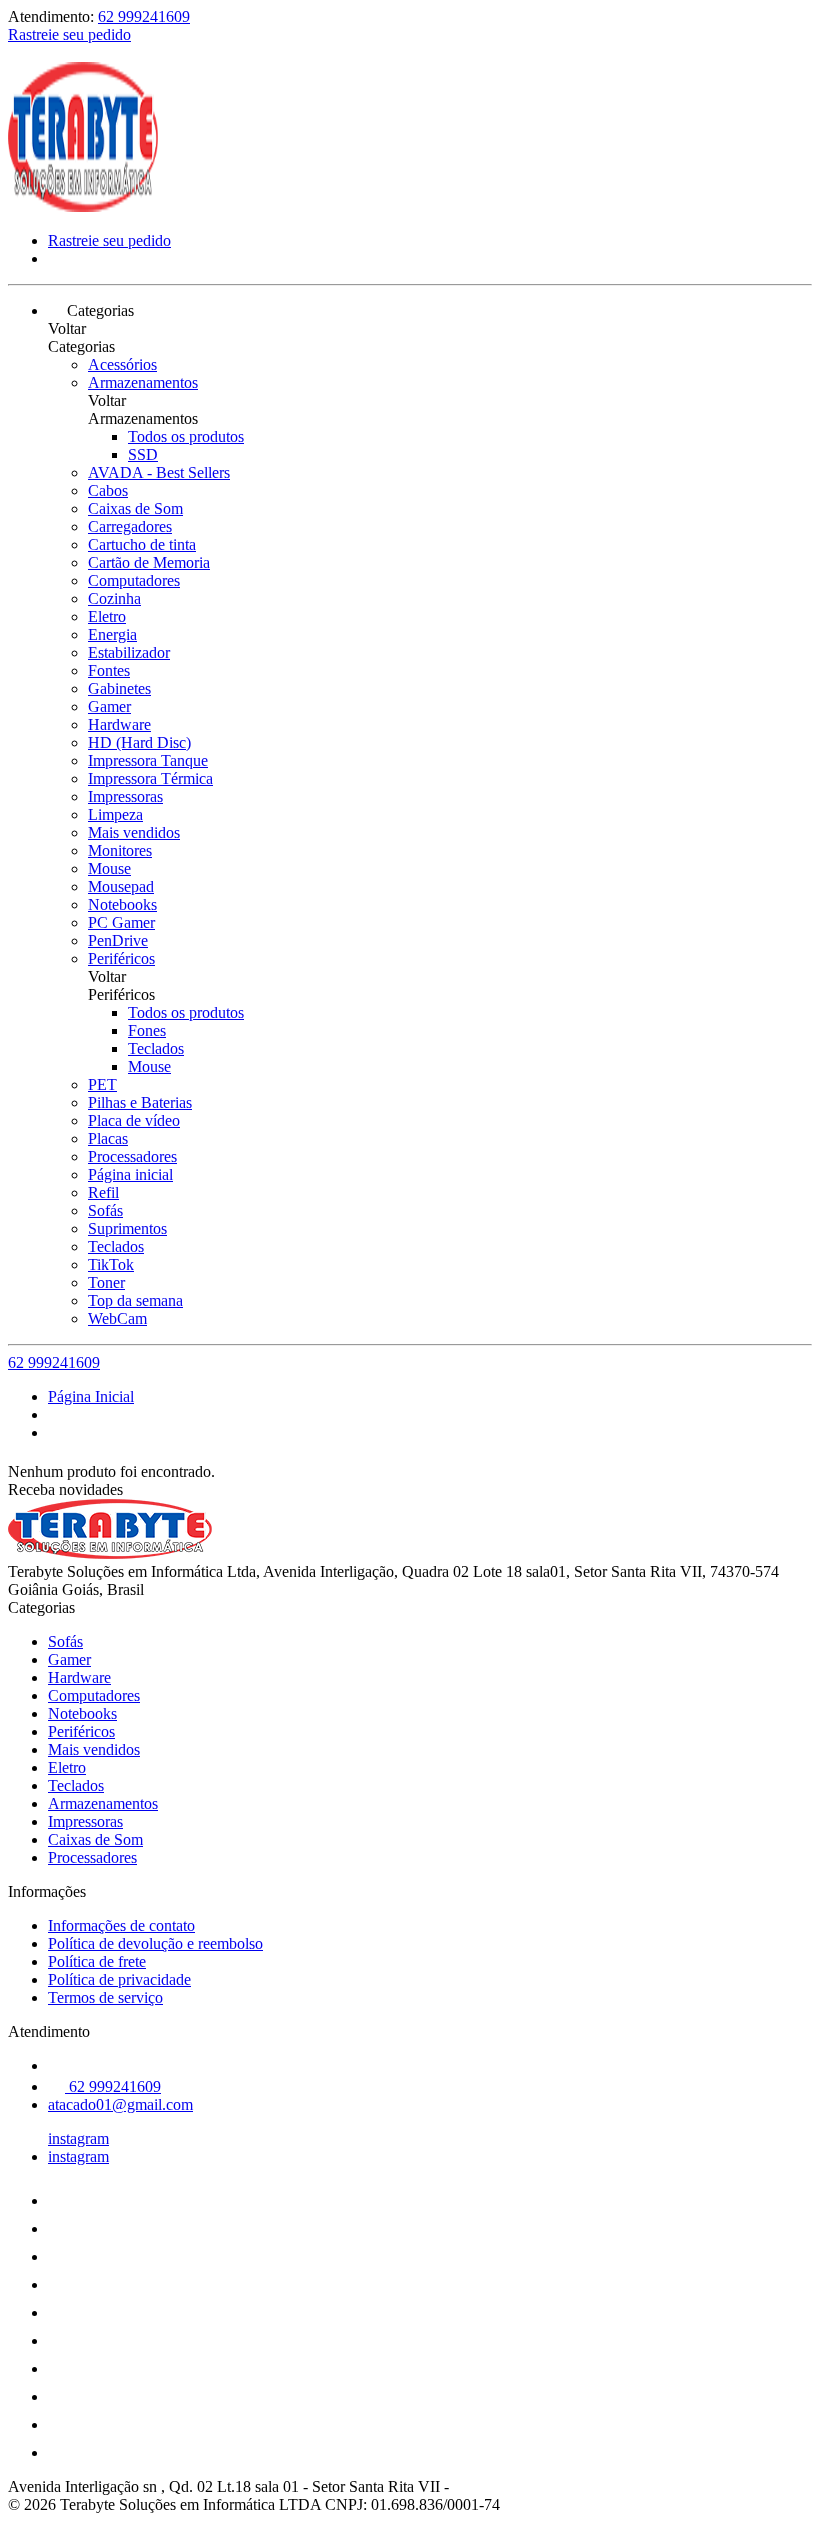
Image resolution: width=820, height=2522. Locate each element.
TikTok (111, 1264)
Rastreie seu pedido (69, 34)
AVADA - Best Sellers (159, 472)
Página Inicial (91, 1396)
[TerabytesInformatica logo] (83, 206)
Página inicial (130, 1174)
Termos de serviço (105, 1997)
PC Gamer (121, 922)
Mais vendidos (134, 832)
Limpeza (115, 814)
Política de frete (97, 1961)
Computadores (134, 580)
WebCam (117, 1318)
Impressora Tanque (148, 760)
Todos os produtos (186, 436)
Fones (147, 1030)
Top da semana (135, 1300)
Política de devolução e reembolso (155, 1943)
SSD (143, 454)
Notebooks (122, 904)
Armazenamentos (143, 382)
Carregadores (130, 526)
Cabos (108, 490)
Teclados (156, 1048)
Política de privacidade (119, 1979)
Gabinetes (119, 688)
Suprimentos (127, 1228)
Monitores (120, 850)
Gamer (109, 706)
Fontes (109, 670)
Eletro (107, 616)
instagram (78, 2138)
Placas (108, 1138)
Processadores (132, 1156)
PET (102, 1084)
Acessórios (122, 364)
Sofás (105, 1210)
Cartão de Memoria (149, 562)
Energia (112, 634)
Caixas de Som (135, 508)
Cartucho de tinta (142, 544)
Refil (103, 1192)
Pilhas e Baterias (140, 1102)
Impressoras (125, 796)
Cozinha (114, 598)
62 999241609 (144, 16)
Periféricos (121, 958)
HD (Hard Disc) (139, 742)
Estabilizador (129, 652)
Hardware (119, 724)
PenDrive (118, 940)
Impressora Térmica (150, 778)
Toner (106, 1282)
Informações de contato (121, 1925)
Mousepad (121, 886)
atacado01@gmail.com (120, 2104)
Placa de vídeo (134, 1120)
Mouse (109, 868)
